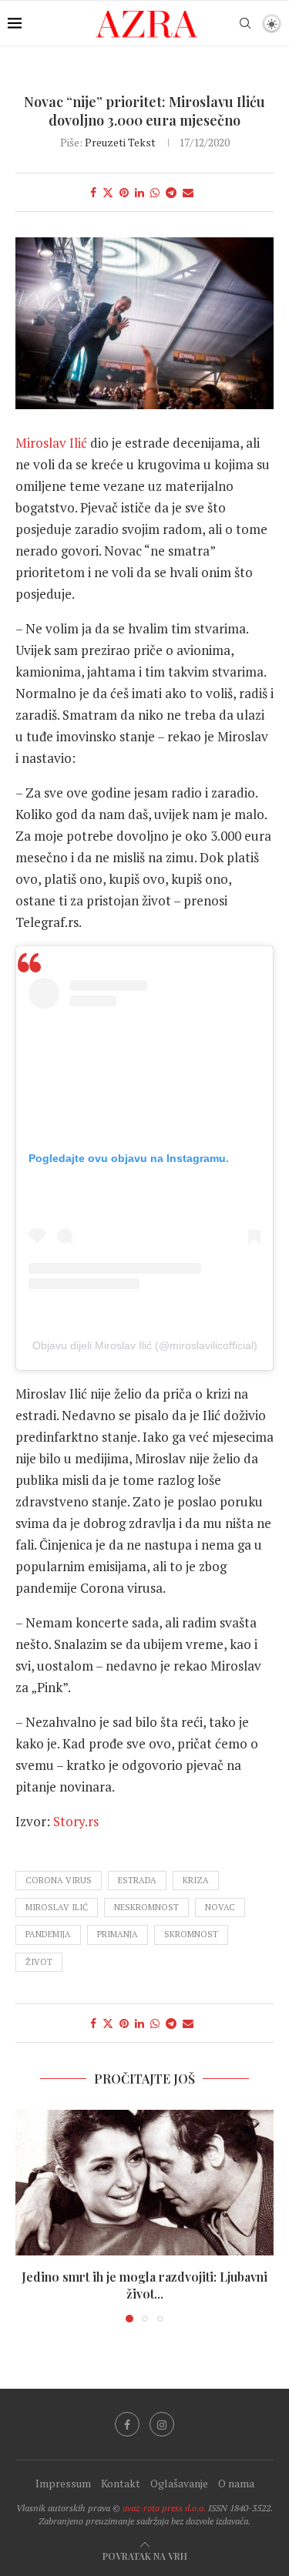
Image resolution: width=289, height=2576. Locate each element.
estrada (137, 1880)
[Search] (245, 23)
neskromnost (146, 1907)
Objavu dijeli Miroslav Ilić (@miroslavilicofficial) (145, 1345)
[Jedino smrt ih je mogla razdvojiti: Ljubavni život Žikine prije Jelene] (144, 2182)
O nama (236, 2483)
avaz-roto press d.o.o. (164, 2508)
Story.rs (76, 1821)
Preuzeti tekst (120, 142)
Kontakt (121, 2483)
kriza (196, 1880)
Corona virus (59, 1880)
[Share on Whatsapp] (155, 192)
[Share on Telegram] (171, 192)
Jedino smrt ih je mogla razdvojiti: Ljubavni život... (144, 2285)
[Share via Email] (188, 192)
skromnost (191, 1934)
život (39, 1962)
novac (220, 1907)
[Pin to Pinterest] (124, 192)
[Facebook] (127, 2424)
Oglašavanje (179, 2483)
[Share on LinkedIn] (139, 192)
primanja (118, 1934)
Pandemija (48, 1934)
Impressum (63, 2483)
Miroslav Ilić (51, 443)
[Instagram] (162, 2424)
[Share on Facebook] (93, 192)
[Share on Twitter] (108, 192)
